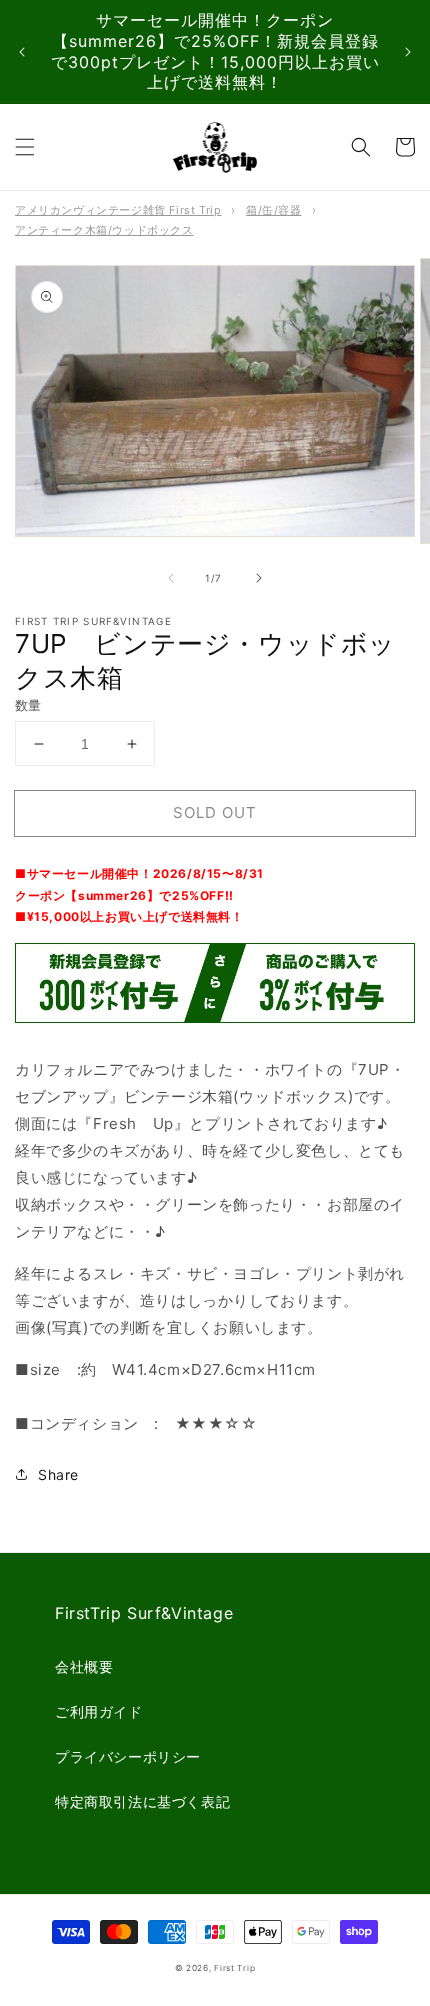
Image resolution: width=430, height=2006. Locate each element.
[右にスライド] (259, 578)
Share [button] (58, 1474)
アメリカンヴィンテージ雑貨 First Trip (118, 210)
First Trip (234, 1968)
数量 (28, 705)
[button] (25, 147)
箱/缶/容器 (274, 210)
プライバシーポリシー (128, 1756)
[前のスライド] (22, 52)
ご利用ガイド (99, 1711)
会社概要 (84, 1666)
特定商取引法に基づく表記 (142, 1801)
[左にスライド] (171, 578)
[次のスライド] (408, 52)
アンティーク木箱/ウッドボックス (104, 230)
